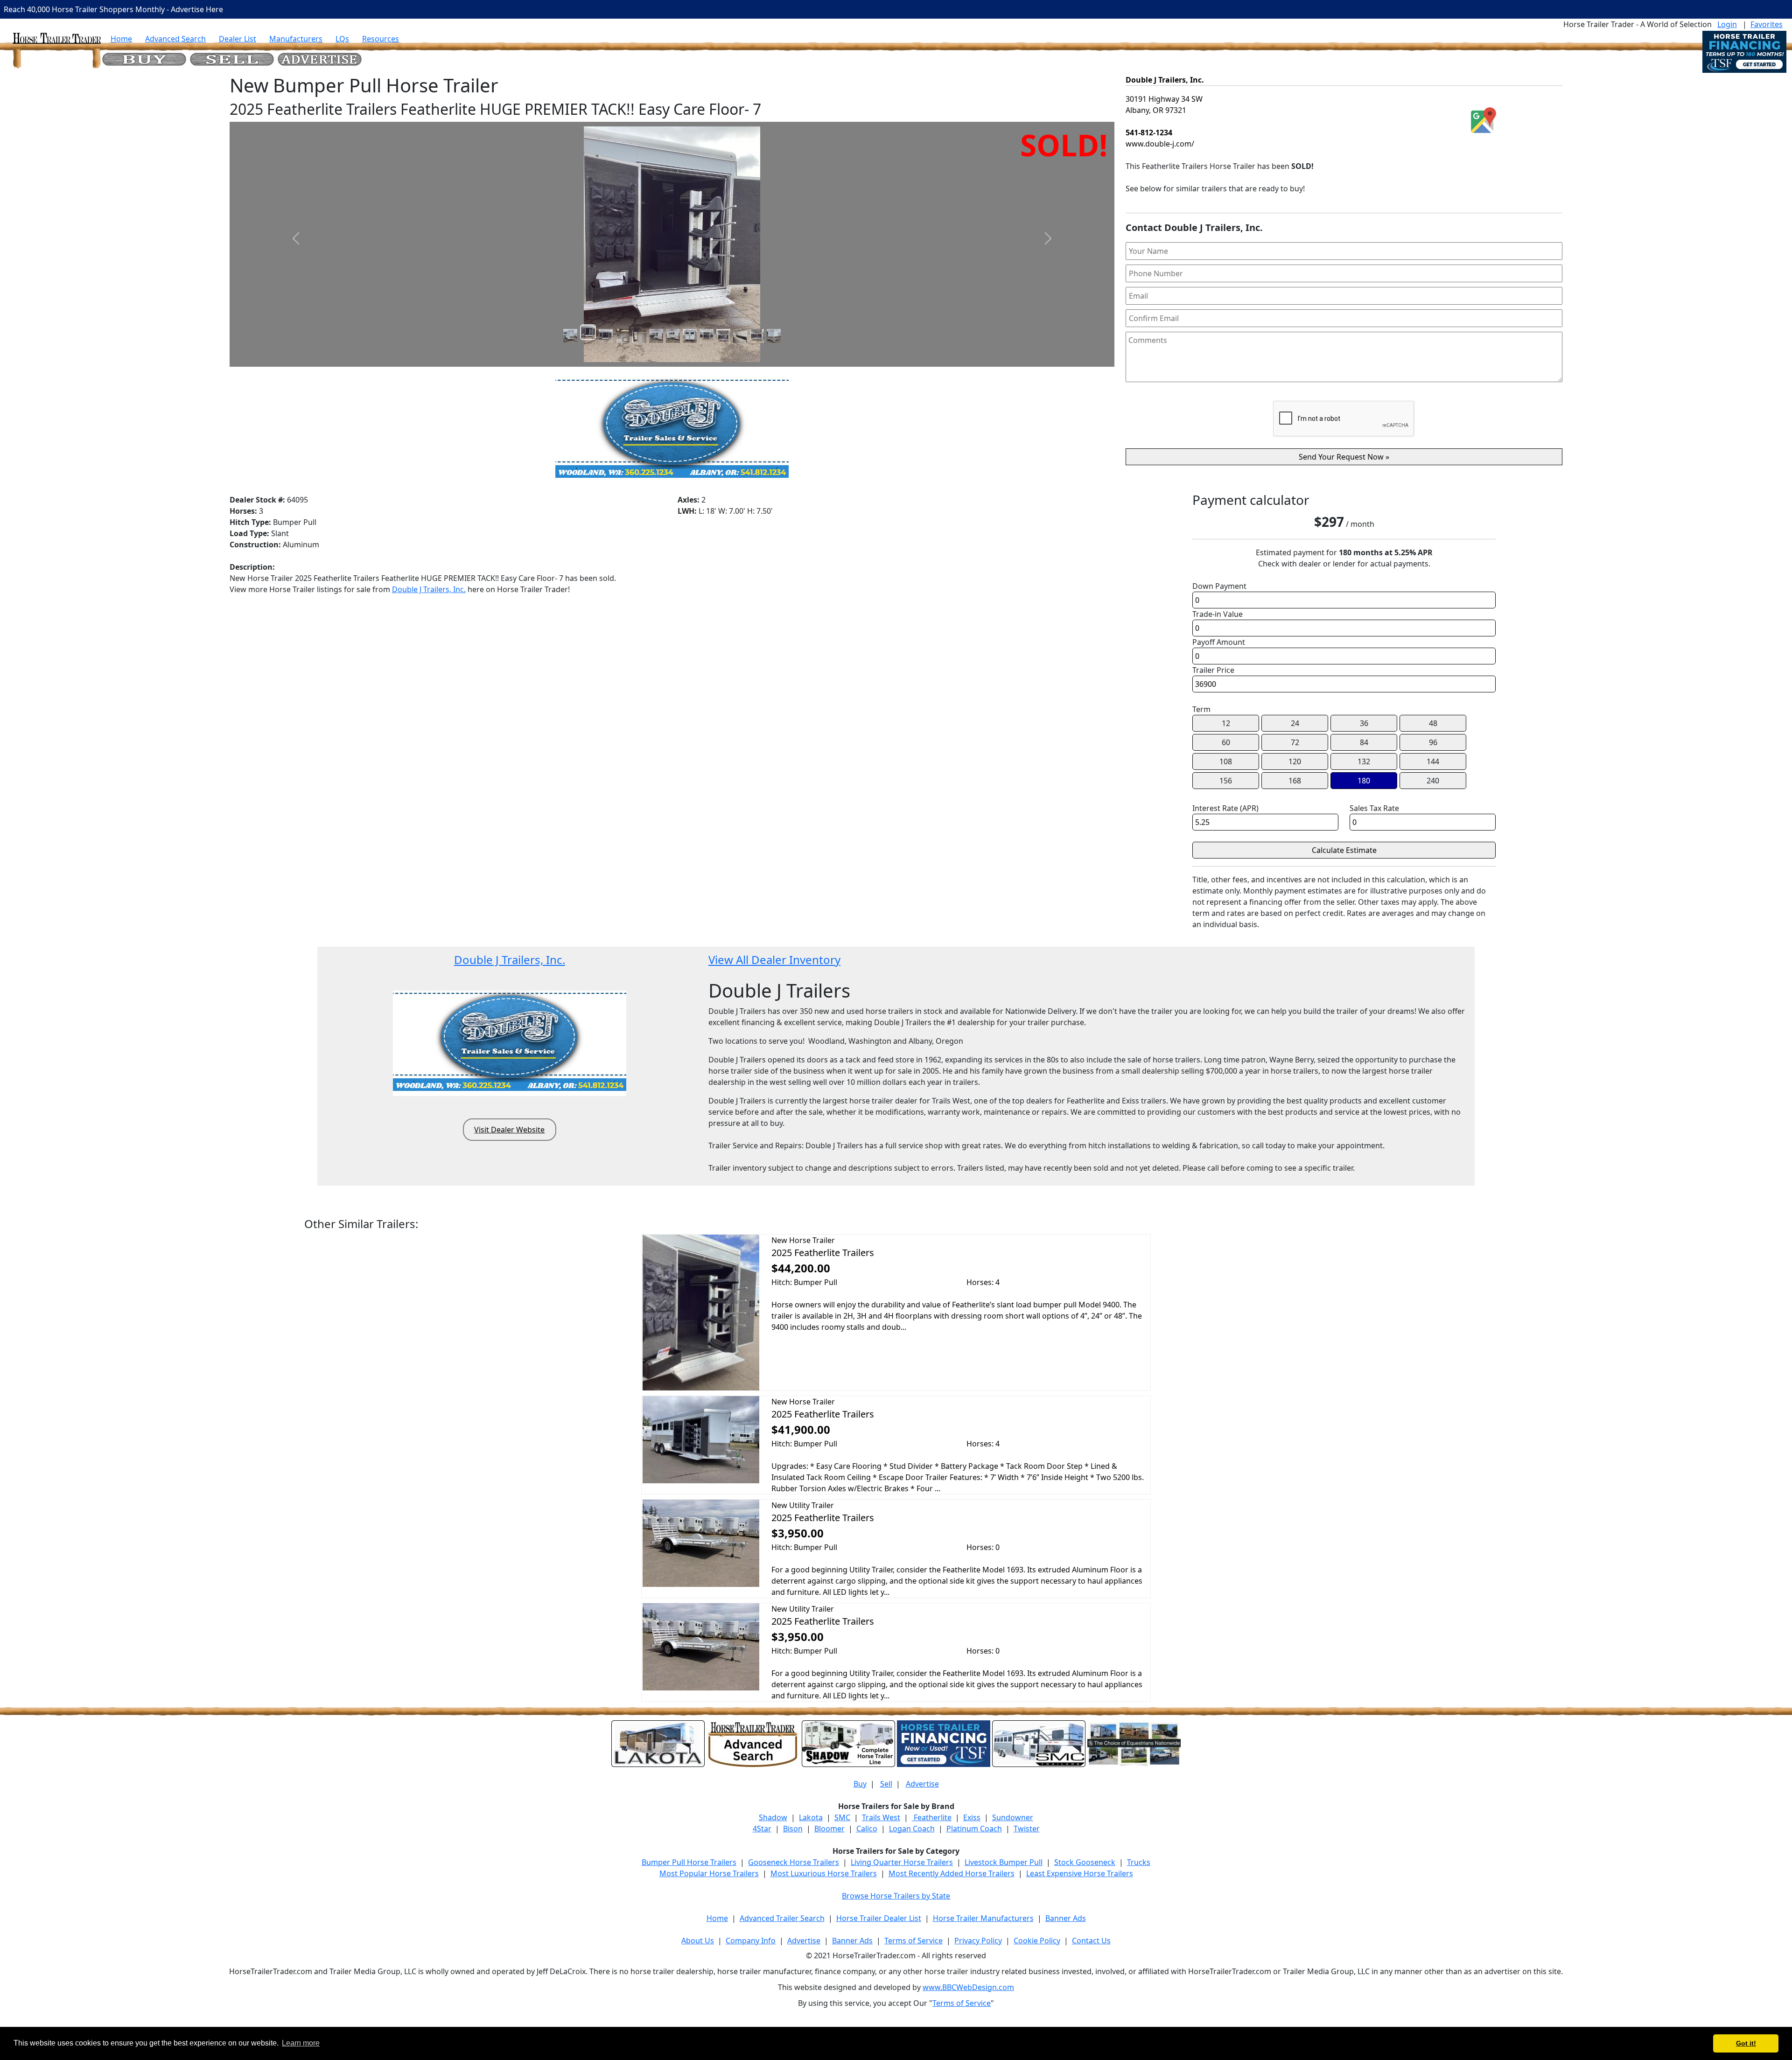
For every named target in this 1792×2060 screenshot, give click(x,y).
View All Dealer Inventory (774, 960)
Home (121, 39)
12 (1226, 723)
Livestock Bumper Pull (1004, 1862)
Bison (793, 1829)
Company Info (751, 1941)
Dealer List (238, 39)
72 (1295, 742)
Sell (886, 1784)
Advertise (922, 1784)
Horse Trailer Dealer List (879, 1918)
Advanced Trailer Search (782, 1918)
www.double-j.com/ (1160, 144)
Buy (860, 1784)
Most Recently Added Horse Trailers (952, 1873)
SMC (842, 1817)
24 (1295, 723)
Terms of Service (913, 1941)
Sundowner (1013, 1817)
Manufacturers (296, 39)
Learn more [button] (301, 2043)
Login (1727, 24)
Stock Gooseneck (1085, 1862)
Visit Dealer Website (509, 1130)
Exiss (972, 1817)
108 (1226, 761)
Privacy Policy (978, 1941)
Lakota (811, 1817)
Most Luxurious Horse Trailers (824, 1873)
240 (1433, 781)
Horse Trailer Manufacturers (983, 1918)
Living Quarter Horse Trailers (902, 1862)
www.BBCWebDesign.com (968, 1987)
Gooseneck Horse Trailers (794, 1862)
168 (1295, 781)
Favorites (1767, 24)
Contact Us (1091, 1941)
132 (1364, 761)
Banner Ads (1066, 1918)
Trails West (881, 1817)
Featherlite (932, 1817)
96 (1433, 742)
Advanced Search (175, 39)
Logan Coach (912, 1829)
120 (1295, 761)
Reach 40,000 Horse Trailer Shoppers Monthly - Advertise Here (113, 9)
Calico (867, 1829)
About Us (698, 1941)
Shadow (773, 1817)
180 (1364, 781)
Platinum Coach (974, 1829)
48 (1433, 723)
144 (1433, 761)
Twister (1027, 1829)
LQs (342, 39)
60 (1226, 742)
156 (1226, 781)
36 (1364, 723)
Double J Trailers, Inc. (429, 589)
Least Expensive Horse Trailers (1080, 1873)
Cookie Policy (1037, 1941)
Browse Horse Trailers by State (896, 1896)
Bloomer (829, 1829)
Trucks (1139, 1862)
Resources (381, 39)
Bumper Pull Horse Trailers (689, 1862)
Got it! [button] (1746, 2043)
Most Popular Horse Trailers (709, 1873)
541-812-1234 (1149, 133)
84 (1364, 742)
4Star (762, 1829)
